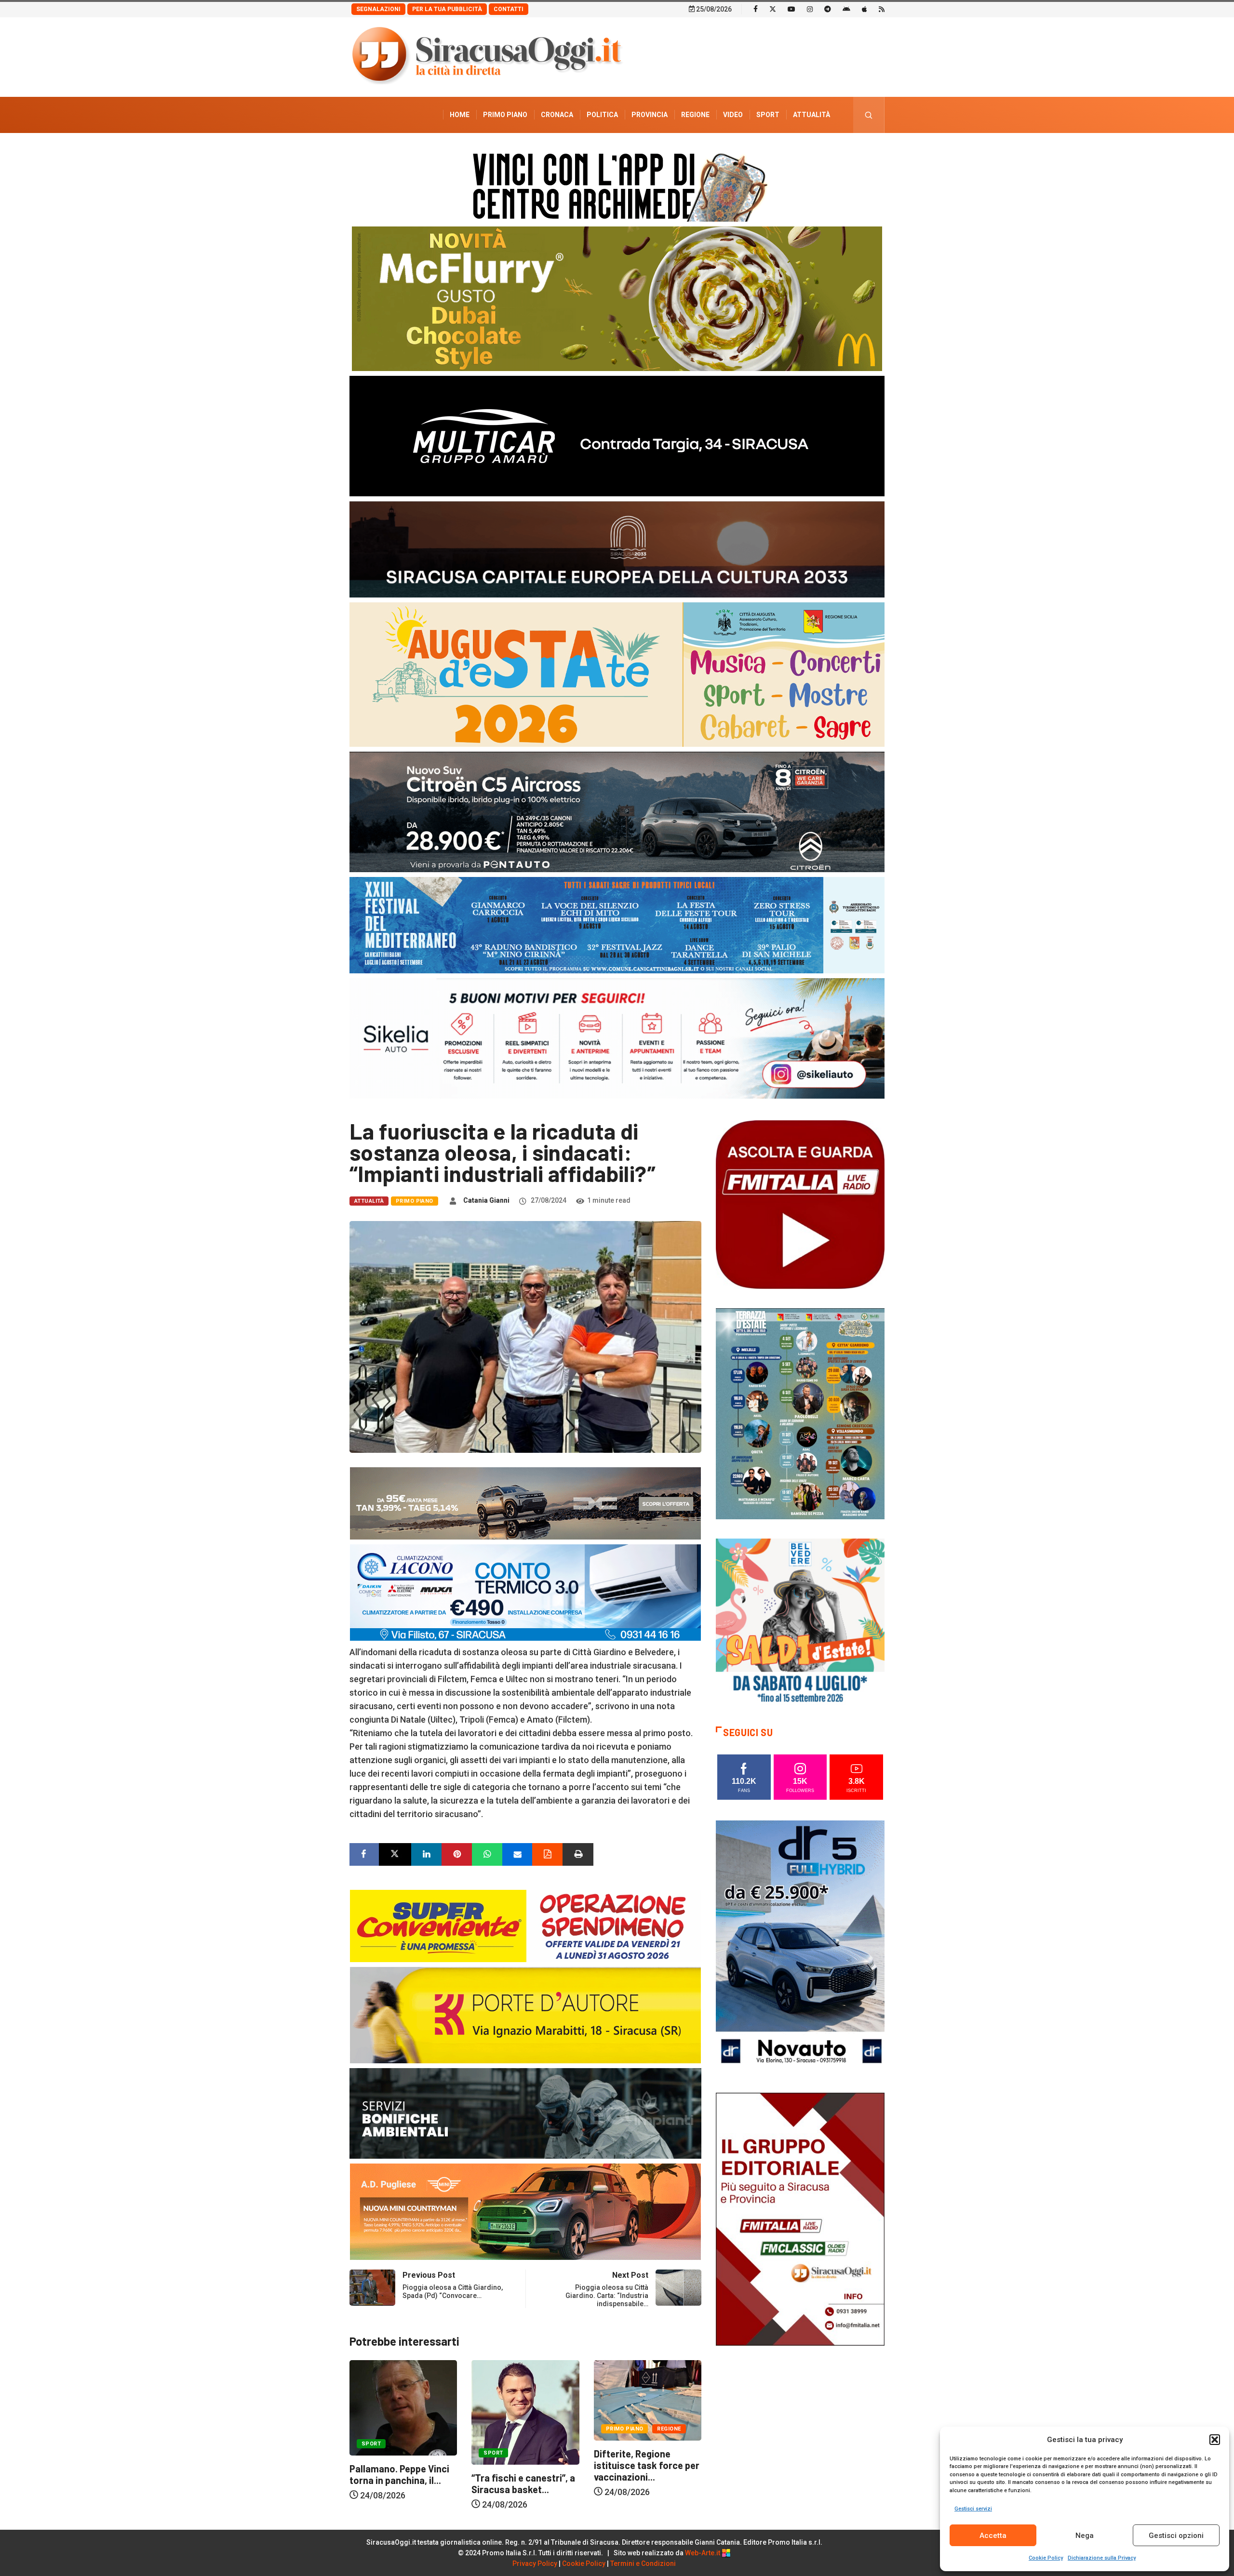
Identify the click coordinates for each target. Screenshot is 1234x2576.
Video (733, 115)
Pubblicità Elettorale (788, 151)
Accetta (993, 2536)
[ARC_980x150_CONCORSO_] (617, 185)
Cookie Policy (1046, 2558)
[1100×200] (617, 549)
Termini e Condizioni (643, 2563)
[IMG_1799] (525, 1925)
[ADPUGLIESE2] (525, 2211)
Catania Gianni (486, 1200)
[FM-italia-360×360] (800, 1204)
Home (460, 115)
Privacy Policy (535, 2563)
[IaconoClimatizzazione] (525, 1592)
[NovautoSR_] (800, 1946)
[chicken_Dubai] (617, 298)
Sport (768, 115)
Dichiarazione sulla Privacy (1102, 2558)
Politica (602, 115)
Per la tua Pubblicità (447, 9)
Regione (695, 115)
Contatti (509, 9)
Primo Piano (505, 115)
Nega (1085, 2536)
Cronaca (557, 115)
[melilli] (800, 1413)
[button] (1215, 2440)
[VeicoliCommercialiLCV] (617, 435)
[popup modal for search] (869, 115)
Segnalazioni (378, 9)
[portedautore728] (525, 2014)
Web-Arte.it (703, 2553)
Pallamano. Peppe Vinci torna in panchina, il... (644, 2474)
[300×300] (800, 1622)
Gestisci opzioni (1176, 2536)
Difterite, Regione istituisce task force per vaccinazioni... (524, 2465)
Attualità (811, 115)
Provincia (650, 115)
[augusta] (617, 674)
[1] (800, 2218)
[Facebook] (756, 9)
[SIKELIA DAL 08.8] (617, 1038)
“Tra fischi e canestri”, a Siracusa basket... (401, 2483)
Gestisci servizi (973, 2509)
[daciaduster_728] (525, 1503)
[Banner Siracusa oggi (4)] (617, 811)
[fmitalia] (617, 924)
